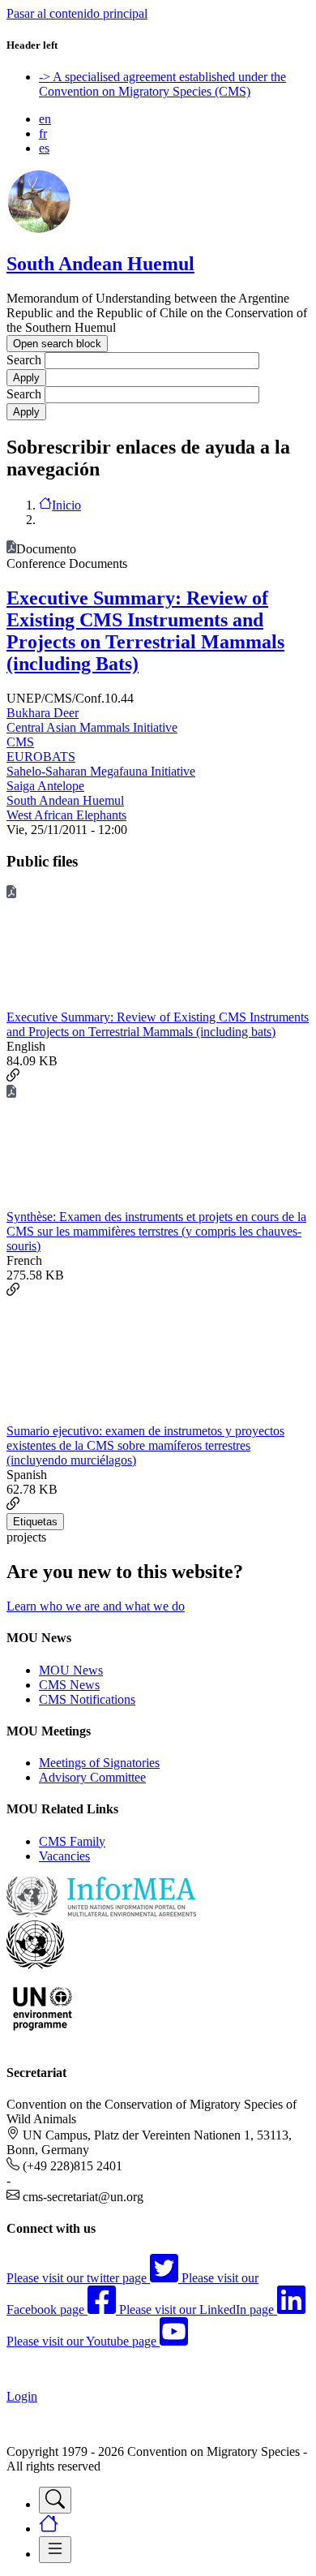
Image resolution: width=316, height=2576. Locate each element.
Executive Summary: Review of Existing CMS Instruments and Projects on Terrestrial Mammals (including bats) (158, 1024)
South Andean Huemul (100, 264)
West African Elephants (66, 815)
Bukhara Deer (43, 713)
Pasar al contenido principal (77, 13)
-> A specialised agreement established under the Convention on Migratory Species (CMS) (162, 84)
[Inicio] (39, 229)
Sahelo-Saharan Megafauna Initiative (101, 771)
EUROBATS (41, 757)
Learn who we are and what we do (96, 1606)
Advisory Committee (92, 1777)
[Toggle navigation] (55, 2500)
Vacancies (64, 1856)
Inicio (66, 505)
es (44, 148)
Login (22, 2396)
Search (24, 360)
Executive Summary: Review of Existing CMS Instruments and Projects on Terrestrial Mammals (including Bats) (145, 631)
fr (43, 133)
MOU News (71, 1670)
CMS (20, 742)
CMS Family (72, 1841)
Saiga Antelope (45, 786)
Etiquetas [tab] (35, 1522)
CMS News (69, 1685)
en (45, 119)
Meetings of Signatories (99, 1763)
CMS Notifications (87, 1699)
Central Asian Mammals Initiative (92, 727)
